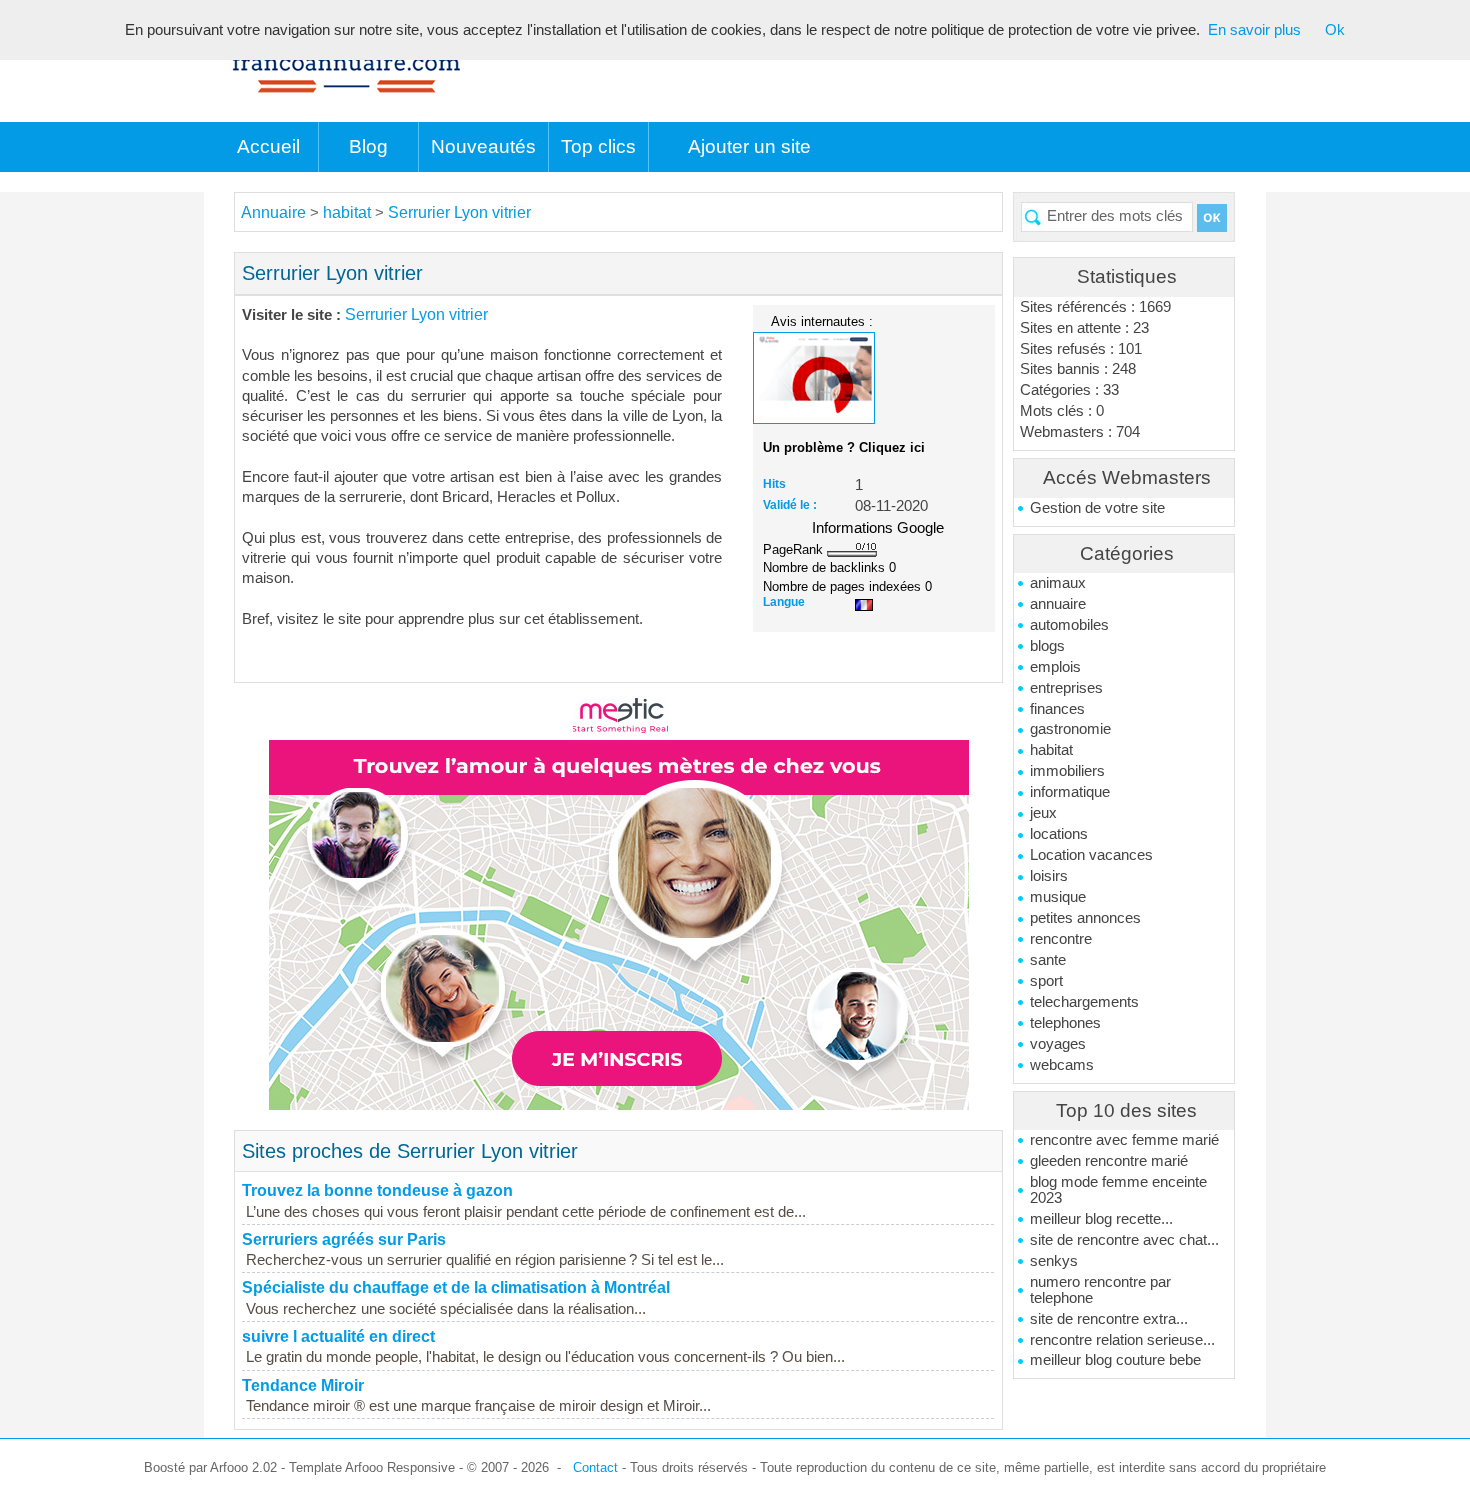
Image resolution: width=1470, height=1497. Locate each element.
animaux (1058, 583)
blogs (1047, 646)
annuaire (1058, 604)
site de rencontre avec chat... (1124, 1240)
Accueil (268, 146)
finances (1057, 709)
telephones (1065, 1023)
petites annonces (1085, 918)
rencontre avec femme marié (1124, 1140)
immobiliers (1067, 771)
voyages (1058, 1044)
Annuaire (273, 212)
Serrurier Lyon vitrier (459, 212)
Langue (784, 602)
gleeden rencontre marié (1109, 1161)
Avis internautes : (822, 321)
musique (1058, 897)
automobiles (1069, 625)
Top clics (598, 146)
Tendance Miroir (303, 1385)
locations (1059, 834)
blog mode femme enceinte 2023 (1118, 1190)
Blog (368, 146)
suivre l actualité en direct (338, 1336)
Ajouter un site (749, 146)
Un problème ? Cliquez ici (844, 447)
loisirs (1049, 876)
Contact (595, 1467)
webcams (1062, 1065)
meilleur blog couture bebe (1115, 1360)
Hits (774, 484)
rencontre (1061, 939)
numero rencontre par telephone (1100, 1290)
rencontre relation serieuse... (1122, 1340)
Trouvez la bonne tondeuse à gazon (377, 1190)
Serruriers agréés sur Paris (344, 1239)
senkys (1054, 1261)
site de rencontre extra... (1109, 1319)
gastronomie (1070, 729)
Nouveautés (483, 146)
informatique (1070, 792)
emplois (1055, 667)
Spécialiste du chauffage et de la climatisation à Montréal (456, 1287)
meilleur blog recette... (1101, 1219)
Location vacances (1091, 855)
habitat (1051, 750)
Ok (1335, 30)
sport (1046, 981)
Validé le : (790, 505)
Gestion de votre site (1097, 508)
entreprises (1066, 688)
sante (1048, 960)
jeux (1043, 813)
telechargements (1084, 1002)
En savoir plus (1254, 30)
